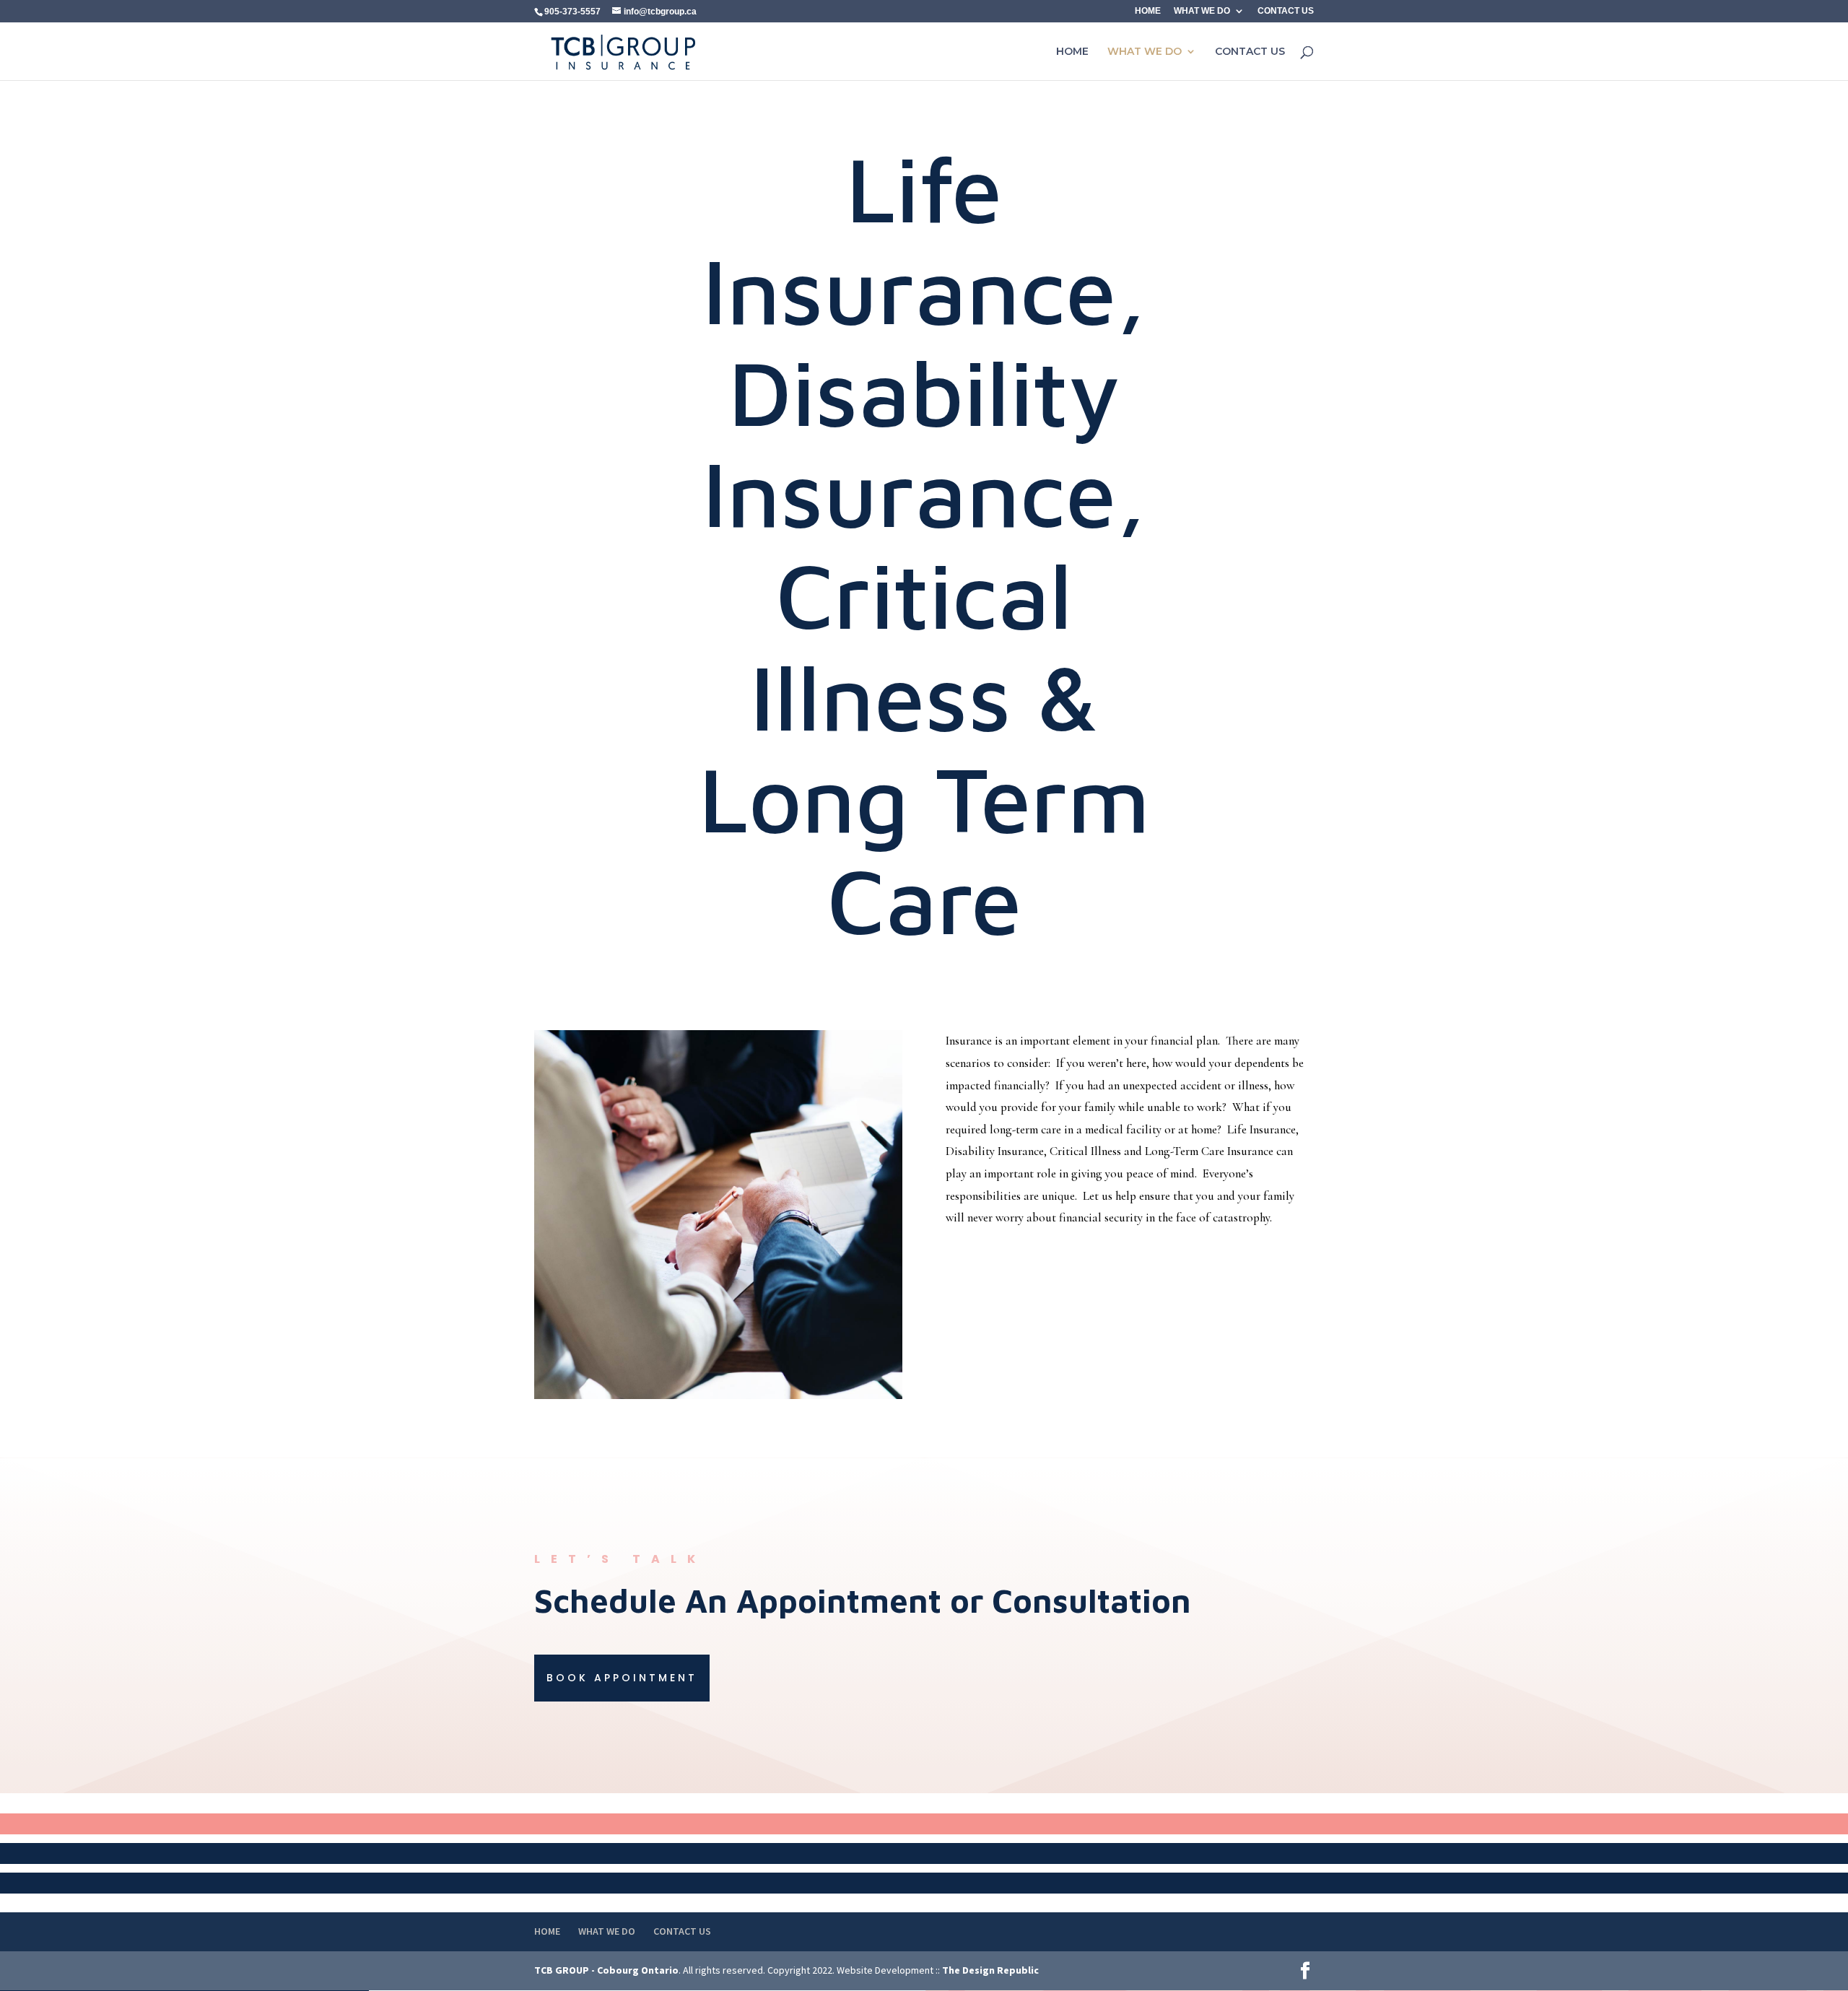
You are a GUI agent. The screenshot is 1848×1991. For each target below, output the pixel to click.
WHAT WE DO (1202, 11)
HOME (1148, 11)
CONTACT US (1286, 11)
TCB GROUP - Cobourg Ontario (606, 1970)
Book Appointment (622, 1678)
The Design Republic (990, 1970)
